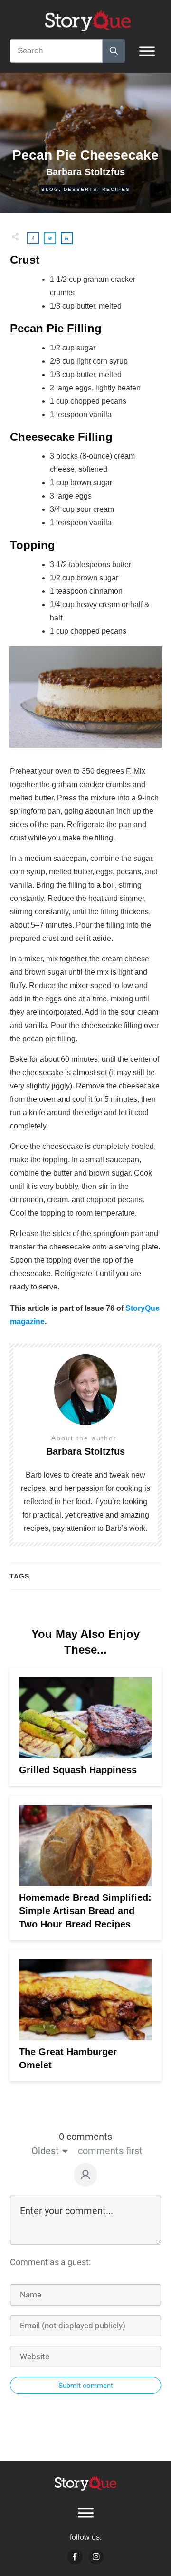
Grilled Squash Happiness (78, 1770)
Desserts (81, 189)
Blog (50, 189)
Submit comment (86, 2386)
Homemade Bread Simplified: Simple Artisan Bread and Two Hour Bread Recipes (85, 1911)
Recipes (116, 189)
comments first (110, 2151)
